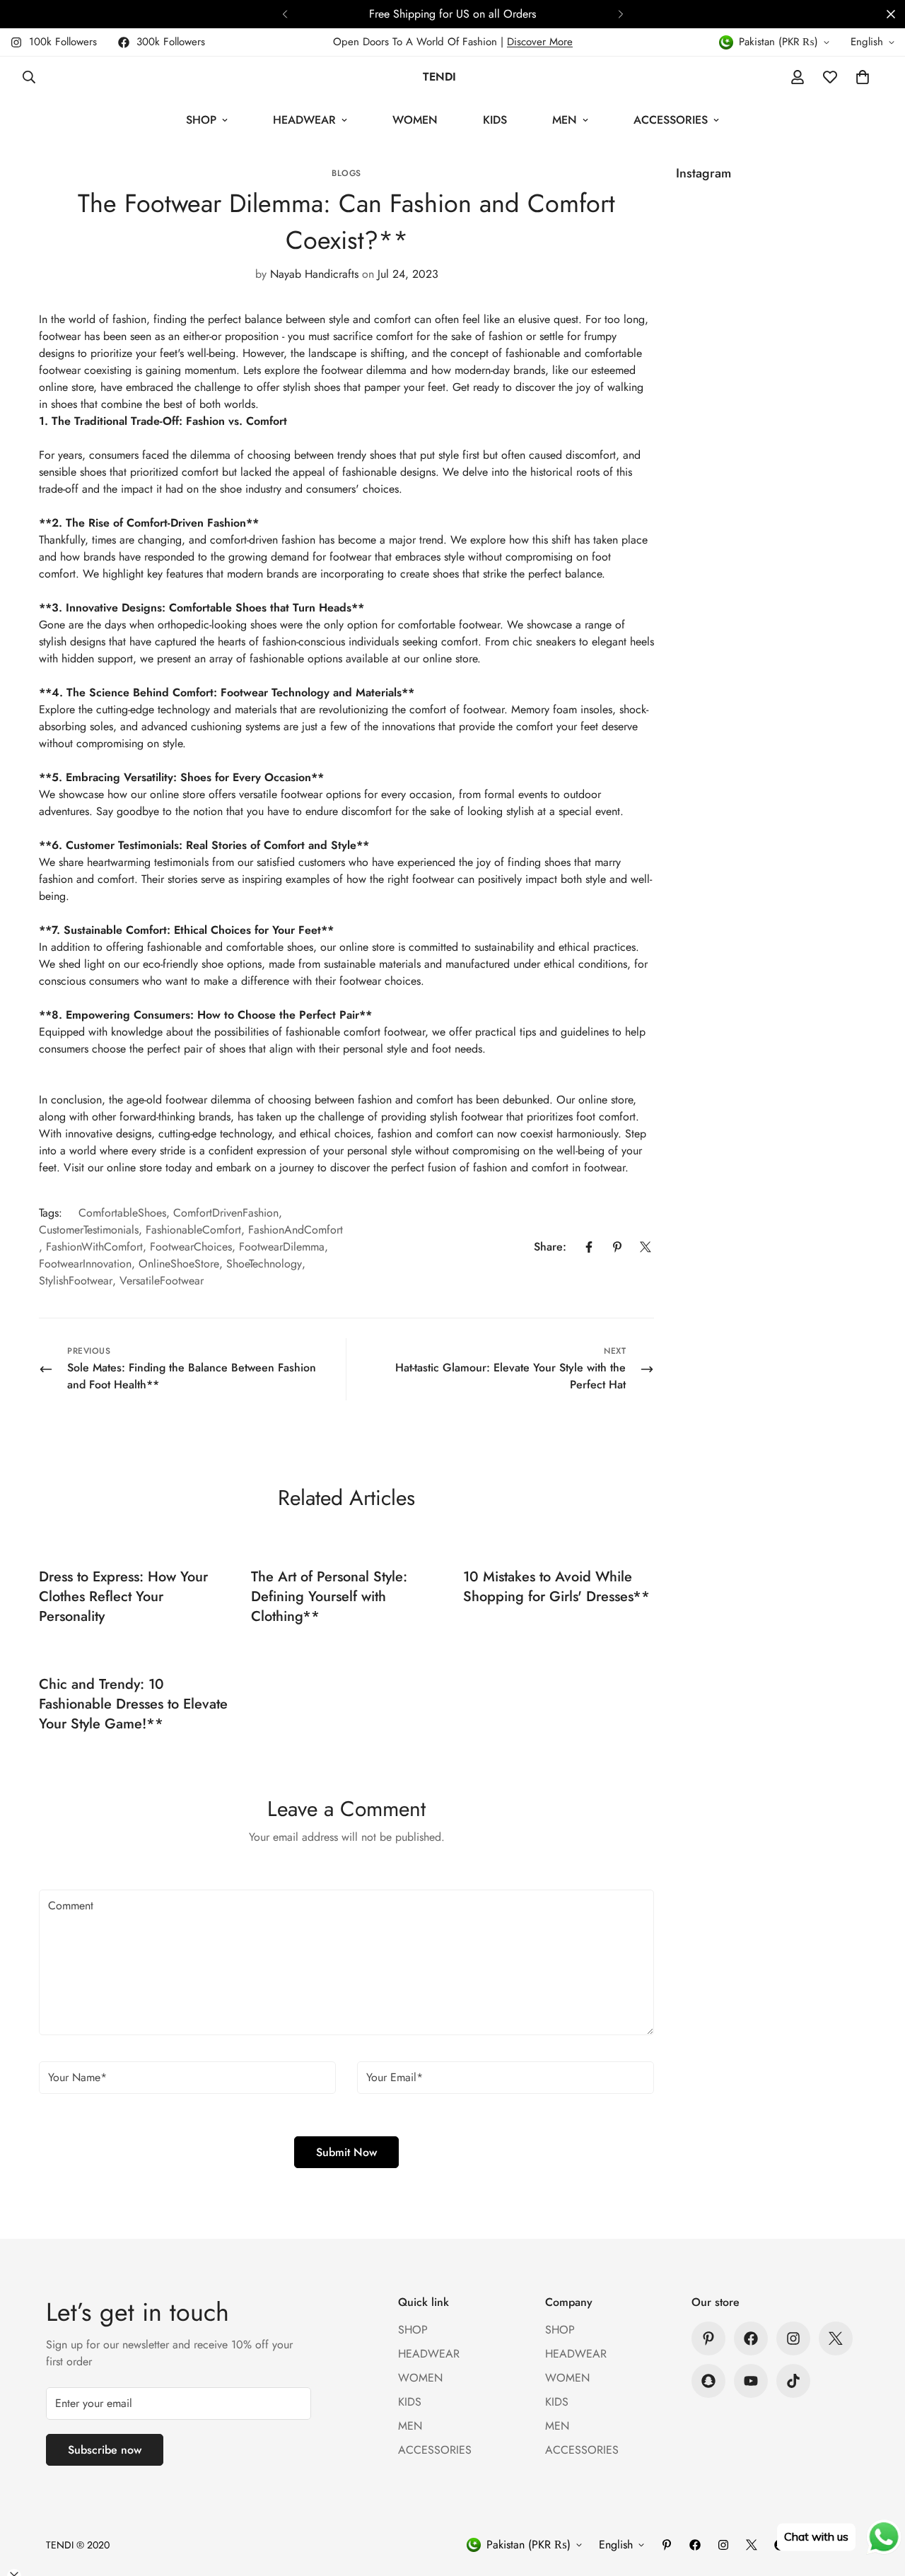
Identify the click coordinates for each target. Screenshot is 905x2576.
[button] (863, 77)
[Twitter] (646, 1247)
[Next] (620, 14)
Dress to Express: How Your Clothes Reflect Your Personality (123, 1597)
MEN (565, 120)
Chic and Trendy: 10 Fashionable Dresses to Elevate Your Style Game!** (133, 1704)
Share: (550, 1247)
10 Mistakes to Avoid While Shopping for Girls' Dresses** (556, 1587)
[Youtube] (751, 2381)
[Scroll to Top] (877, 2499)
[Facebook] (589, 1247)
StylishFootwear (76, 1281)
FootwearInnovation (85, 1264)
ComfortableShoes (122, 1213)
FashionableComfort (193, 1230)
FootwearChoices (191, 1247)
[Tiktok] (793, 2381)
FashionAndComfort (296, 1230)
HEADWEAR (304, 120)
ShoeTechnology (264, 1264)
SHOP (201, 120)
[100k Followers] (793, 2338)
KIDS (495, 120)
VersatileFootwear (162, 1281)
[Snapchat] (708, 2381)
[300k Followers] (751, 2338)
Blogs (346, 173)
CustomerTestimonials (89, 1230)
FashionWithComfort (94, 1247)
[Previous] (285, 14)
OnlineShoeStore (179, 1264)
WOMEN (415, 120)
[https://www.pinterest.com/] (708, 2338)
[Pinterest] (617, 1247)
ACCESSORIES (671, 120)
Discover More (540, 42)
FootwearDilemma (282, 1247)
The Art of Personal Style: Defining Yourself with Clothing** (329, 1597)
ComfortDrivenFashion (226, 1213)
